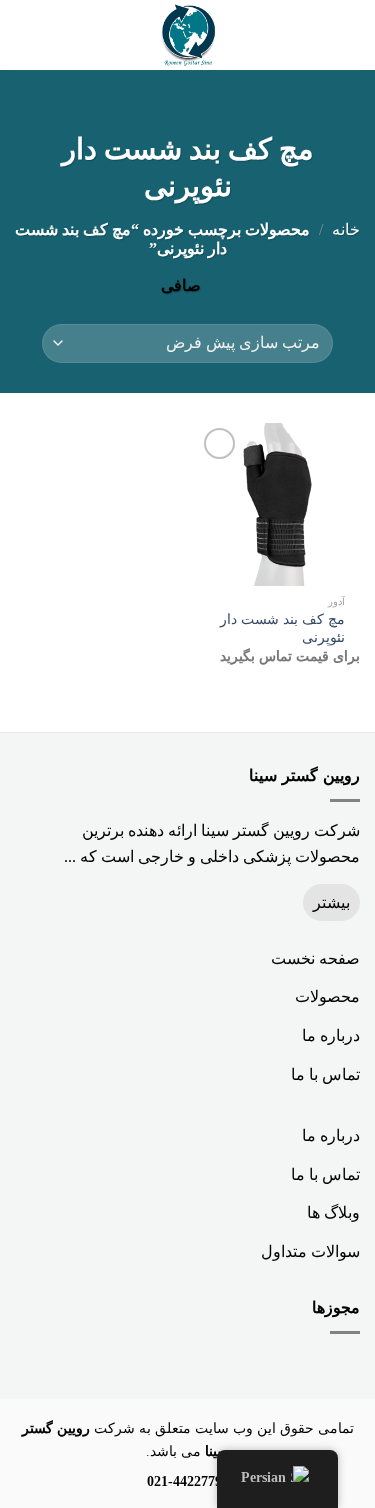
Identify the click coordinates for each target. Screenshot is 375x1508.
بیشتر (331, 902)
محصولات (327, 996)
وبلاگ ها (333, 1212)
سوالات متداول (310, 1251)
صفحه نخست (315, 958)
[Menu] (348, 34)
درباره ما (331, 1035)
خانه (346, 229)
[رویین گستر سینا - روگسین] (188, 35)
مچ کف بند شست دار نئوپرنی (282, 628)
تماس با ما (325, 1074)
